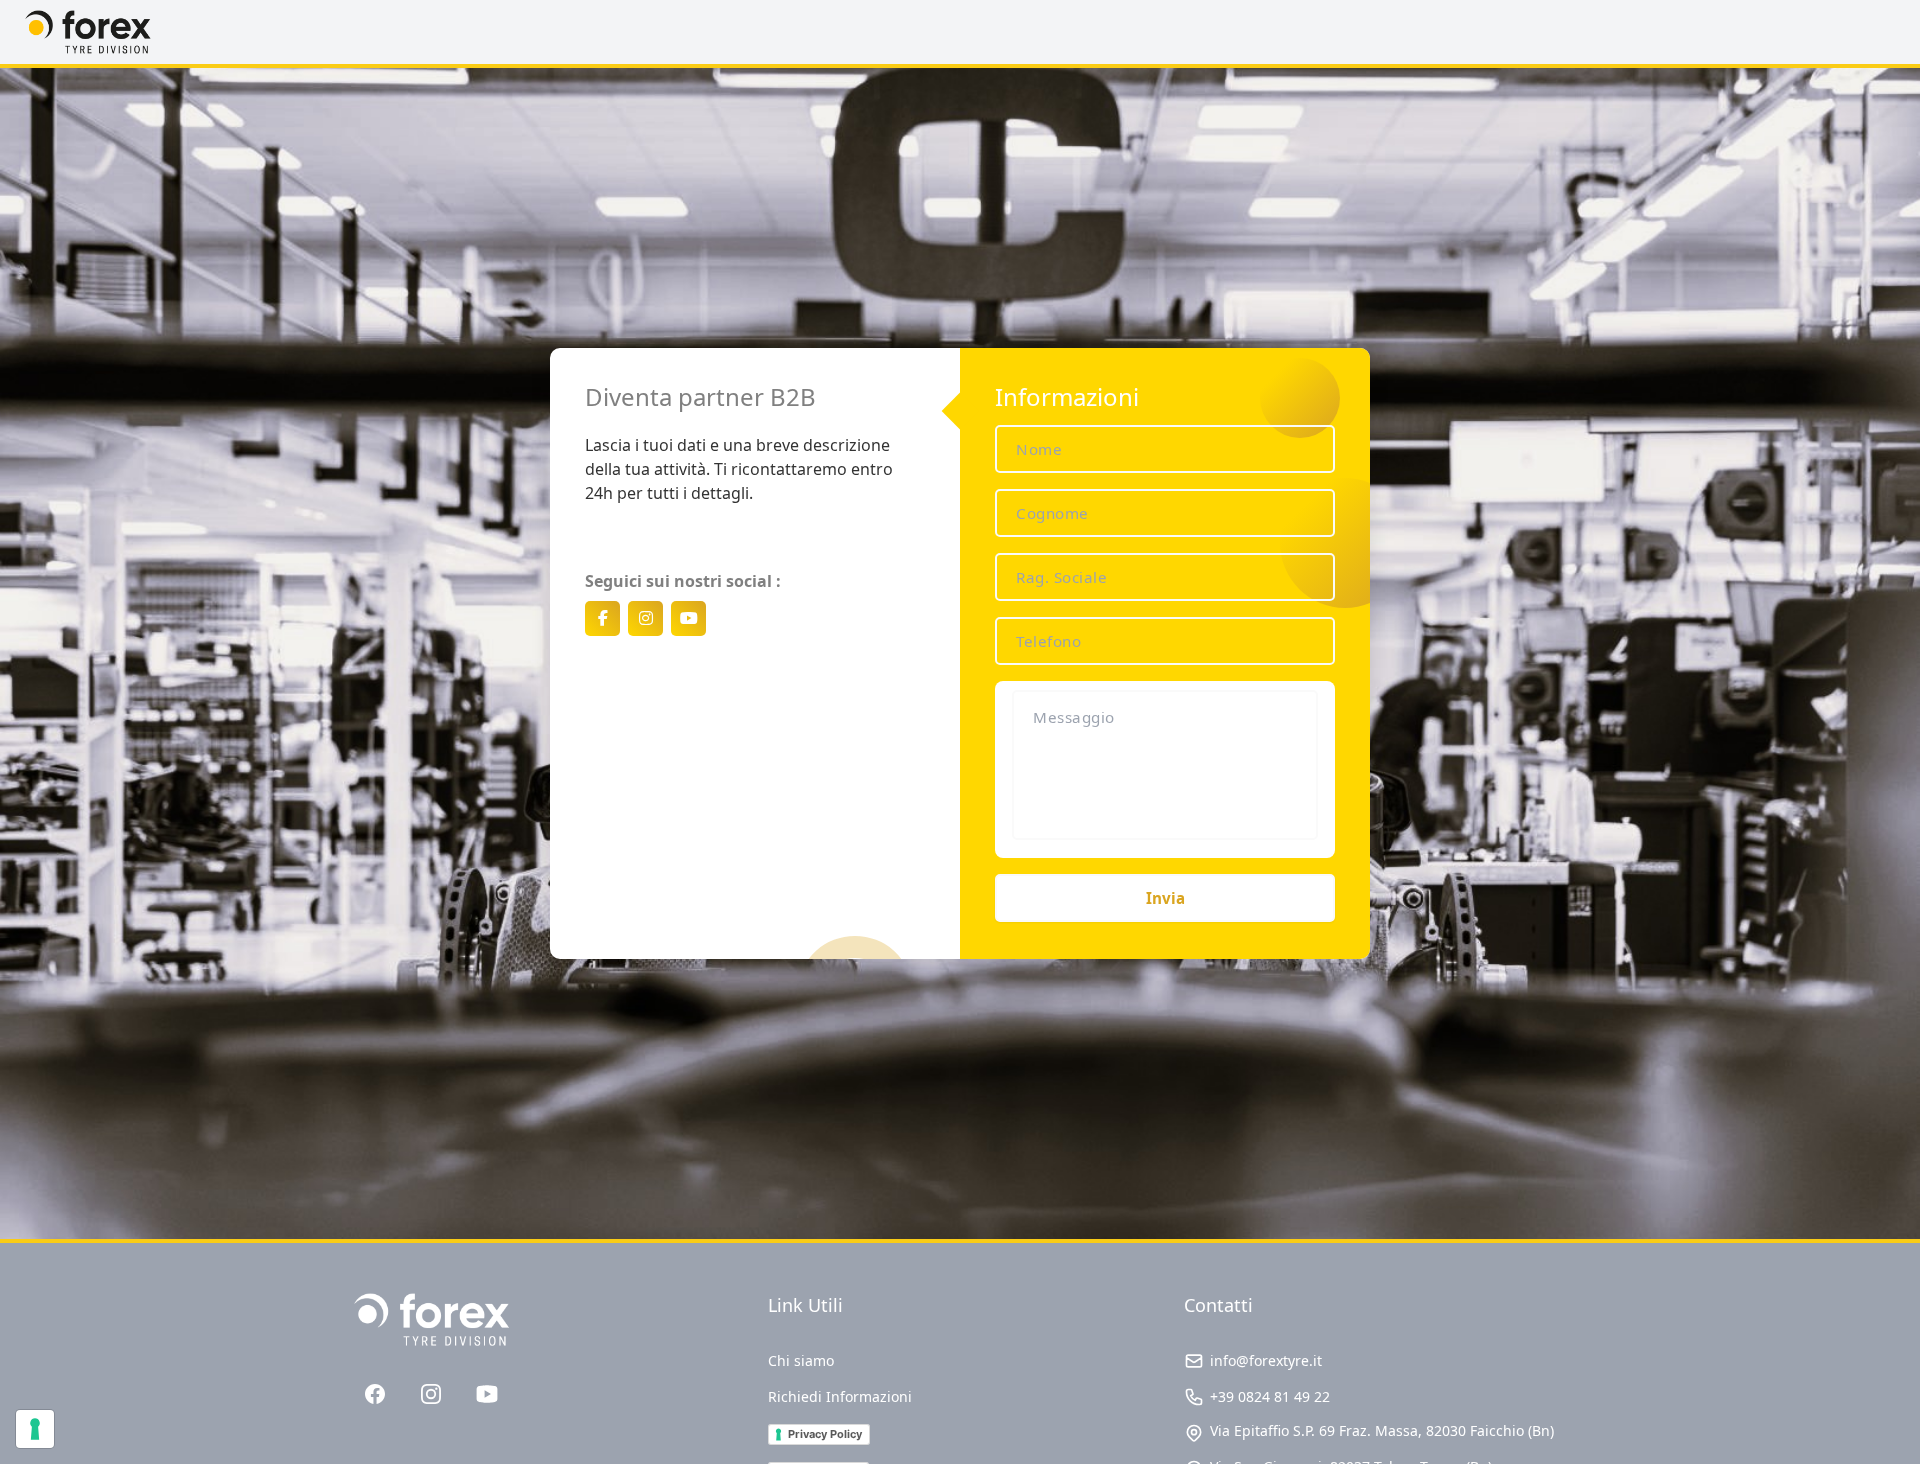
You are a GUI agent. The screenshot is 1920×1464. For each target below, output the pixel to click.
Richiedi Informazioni (840, 1396)
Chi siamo (801, 1360)
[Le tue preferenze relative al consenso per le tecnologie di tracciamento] (35, 1429)
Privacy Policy (825, 1434)
